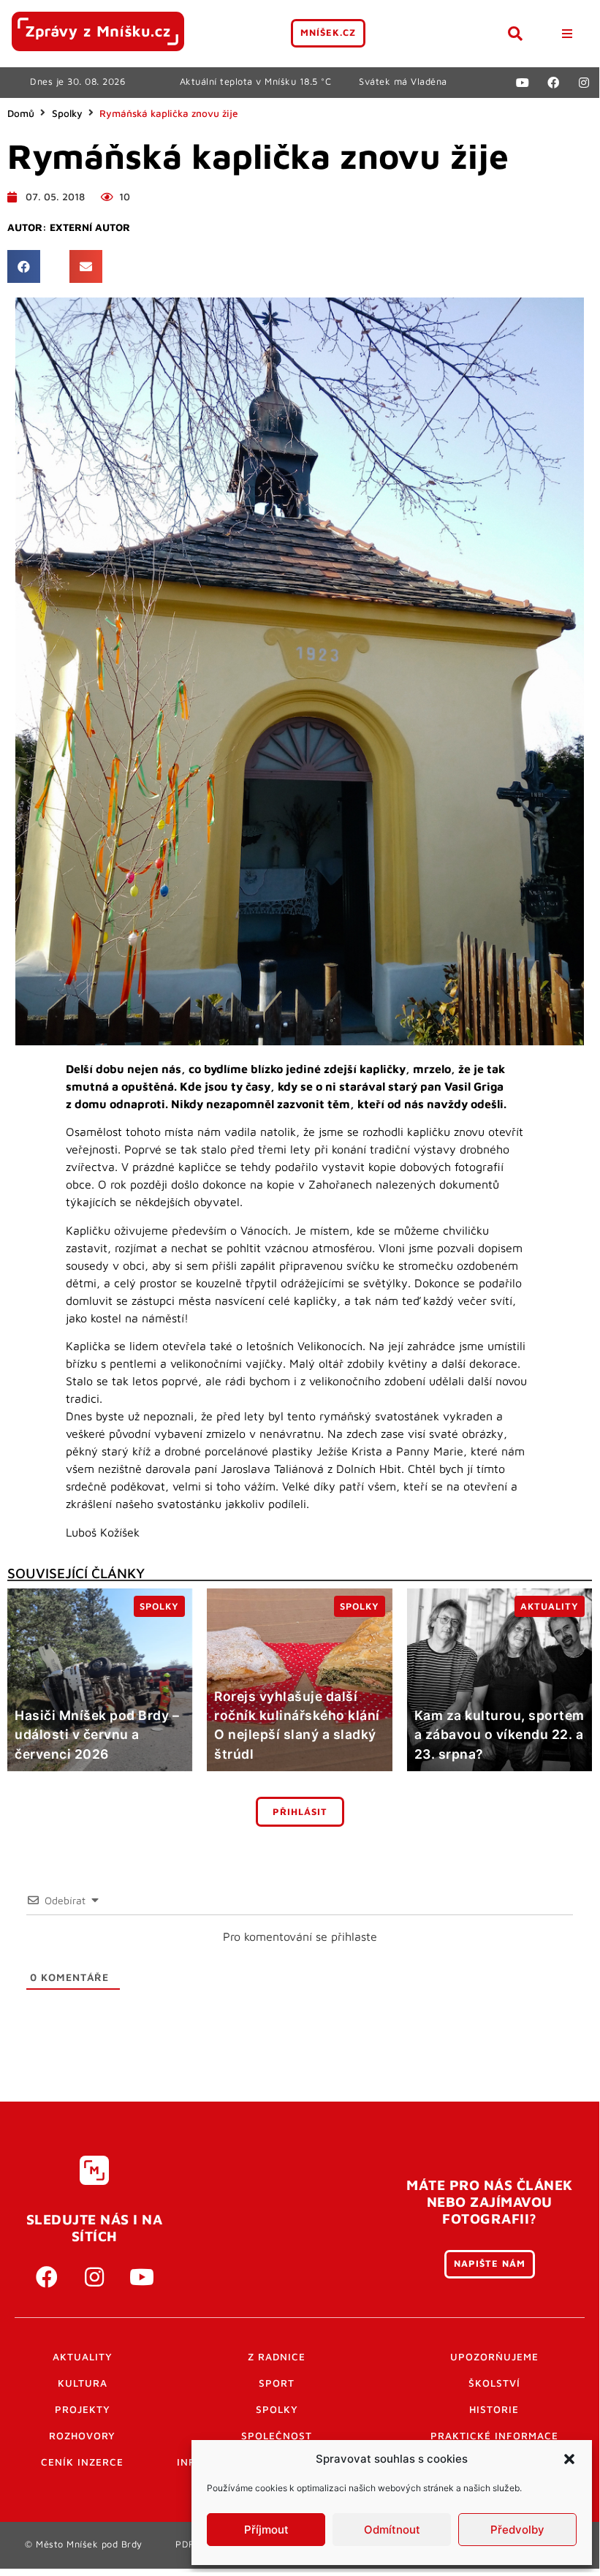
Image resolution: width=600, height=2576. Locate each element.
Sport (277, 2383)
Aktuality (83, 2357)
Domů (21, 113)
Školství (494, 2383)
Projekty (83, 2409)
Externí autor (90, 227)
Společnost (277, 2436)
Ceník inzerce (82, 2462)
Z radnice (277, 2357)
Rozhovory (82, 2436)
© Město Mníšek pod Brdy (84, 2544)
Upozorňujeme (494, 2357)
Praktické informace (494, 2436)
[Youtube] (523, 83)
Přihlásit (300, 1812)
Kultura (83, 2383)
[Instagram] (584, 83)
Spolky (67, 113)
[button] (569, 2459)
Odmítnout (392, 2530)
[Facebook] (553, 83)
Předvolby (517, 2530)
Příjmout (266, 2530)
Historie (494, 2409)
